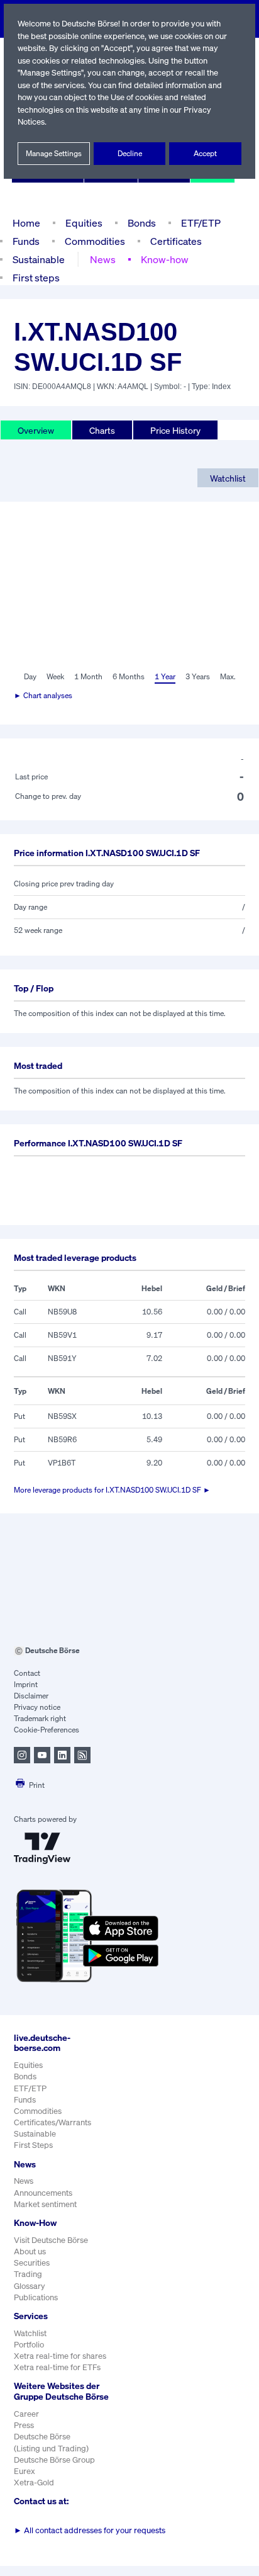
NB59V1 (62, 1335)
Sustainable (39, 259)
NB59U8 (62, 1312)
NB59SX (62, 1416)
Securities (32, 2263)
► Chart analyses (43, 695)
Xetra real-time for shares (60, 2356)
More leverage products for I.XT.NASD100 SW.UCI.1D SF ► (112, 1490)
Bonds (142, 223)
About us (30, 2251)
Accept (205, 153)
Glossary (30, 2286)
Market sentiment (45, 2204)
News (103, 259)
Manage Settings (54, 153)
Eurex (25, 2471)
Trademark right (40, 1718)
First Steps (33, 2145)
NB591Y (62, 1358)
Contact (27, 1673)
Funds (26, 241)
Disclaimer (31, 1696)
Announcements (43, 2193)
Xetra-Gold (34, 2483)
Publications (36, 2297)
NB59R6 (62, 1439)
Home (26, 223)
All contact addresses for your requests (90, 2530)
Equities (84, 223)
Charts (102, 430)
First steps (36, 278)
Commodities (95, 241)
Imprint (26, 1684)
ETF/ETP (201, 223)
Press (24, 2425)
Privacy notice (37, 1707)
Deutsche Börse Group (54, 2460)
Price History (175, 430)
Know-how (165, 259)
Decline (130, 153)
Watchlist (228, 478)
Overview (36, 430)
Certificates (176, 241)
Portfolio (29, 2345)
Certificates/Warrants (52, 2122)
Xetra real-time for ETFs (57, 2367)
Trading (28, 2274)
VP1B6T (62, 1463)
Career (26, 2414)
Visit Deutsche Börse (51, 2240)
